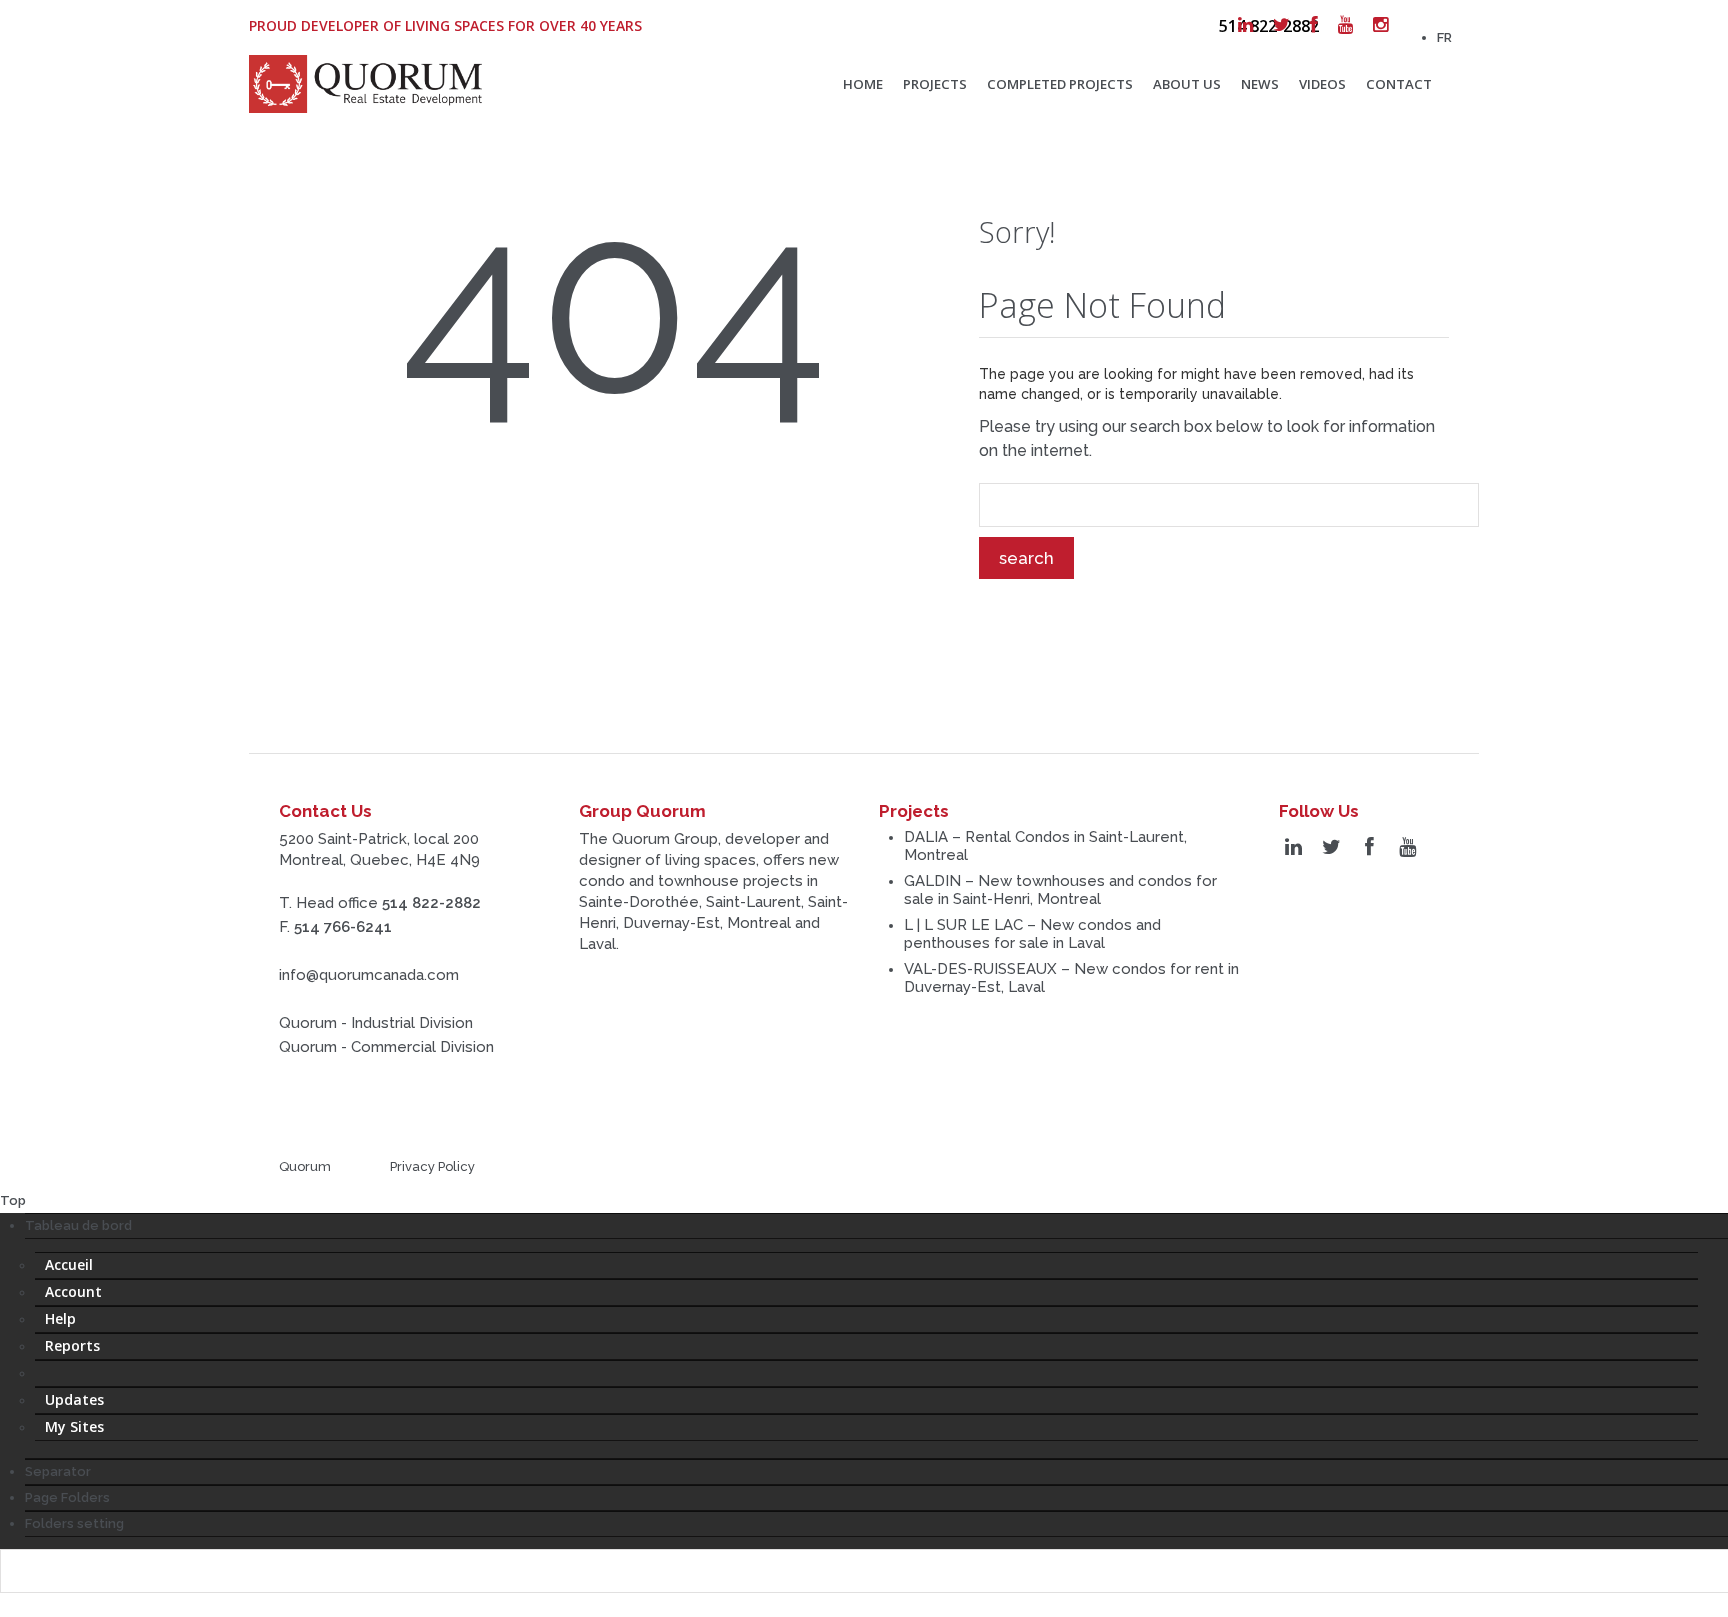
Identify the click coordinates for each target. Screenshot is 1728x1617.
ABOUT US (1187, 84)
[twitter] (1281, 25)
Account (73, 1291)
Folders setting (74, 1523)
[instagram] (1380, 25)
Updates (74, 1399)
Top (13, 1200)
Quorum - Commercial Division (386, 1047)
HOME (863, 84)
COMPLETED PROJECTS (1060, 84)
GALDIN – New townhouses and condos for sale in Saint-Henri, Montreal (1060, 890)
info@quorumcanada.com (369, 975)
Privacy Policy (432, 1166)
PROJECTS (935, 84)
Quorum (305, 1166)
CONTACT (1399, 84)
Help (60, 1318)
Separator (58, 1471)
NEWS (1260, 84)
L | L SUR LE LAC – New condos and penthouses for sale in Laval (1032, 934)
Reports (72, 1345)
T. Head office (380, 903)
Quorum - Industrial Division (376, 1023)
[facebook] (1314, 25)
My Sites (74, 1426)
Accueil (69, 1264)
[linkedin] (1245, 25)
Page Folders (67, 1497)
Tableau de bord (78, 1225)
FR (1444, 37)
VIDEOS (1322, 84)
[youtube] (1345, 25)
